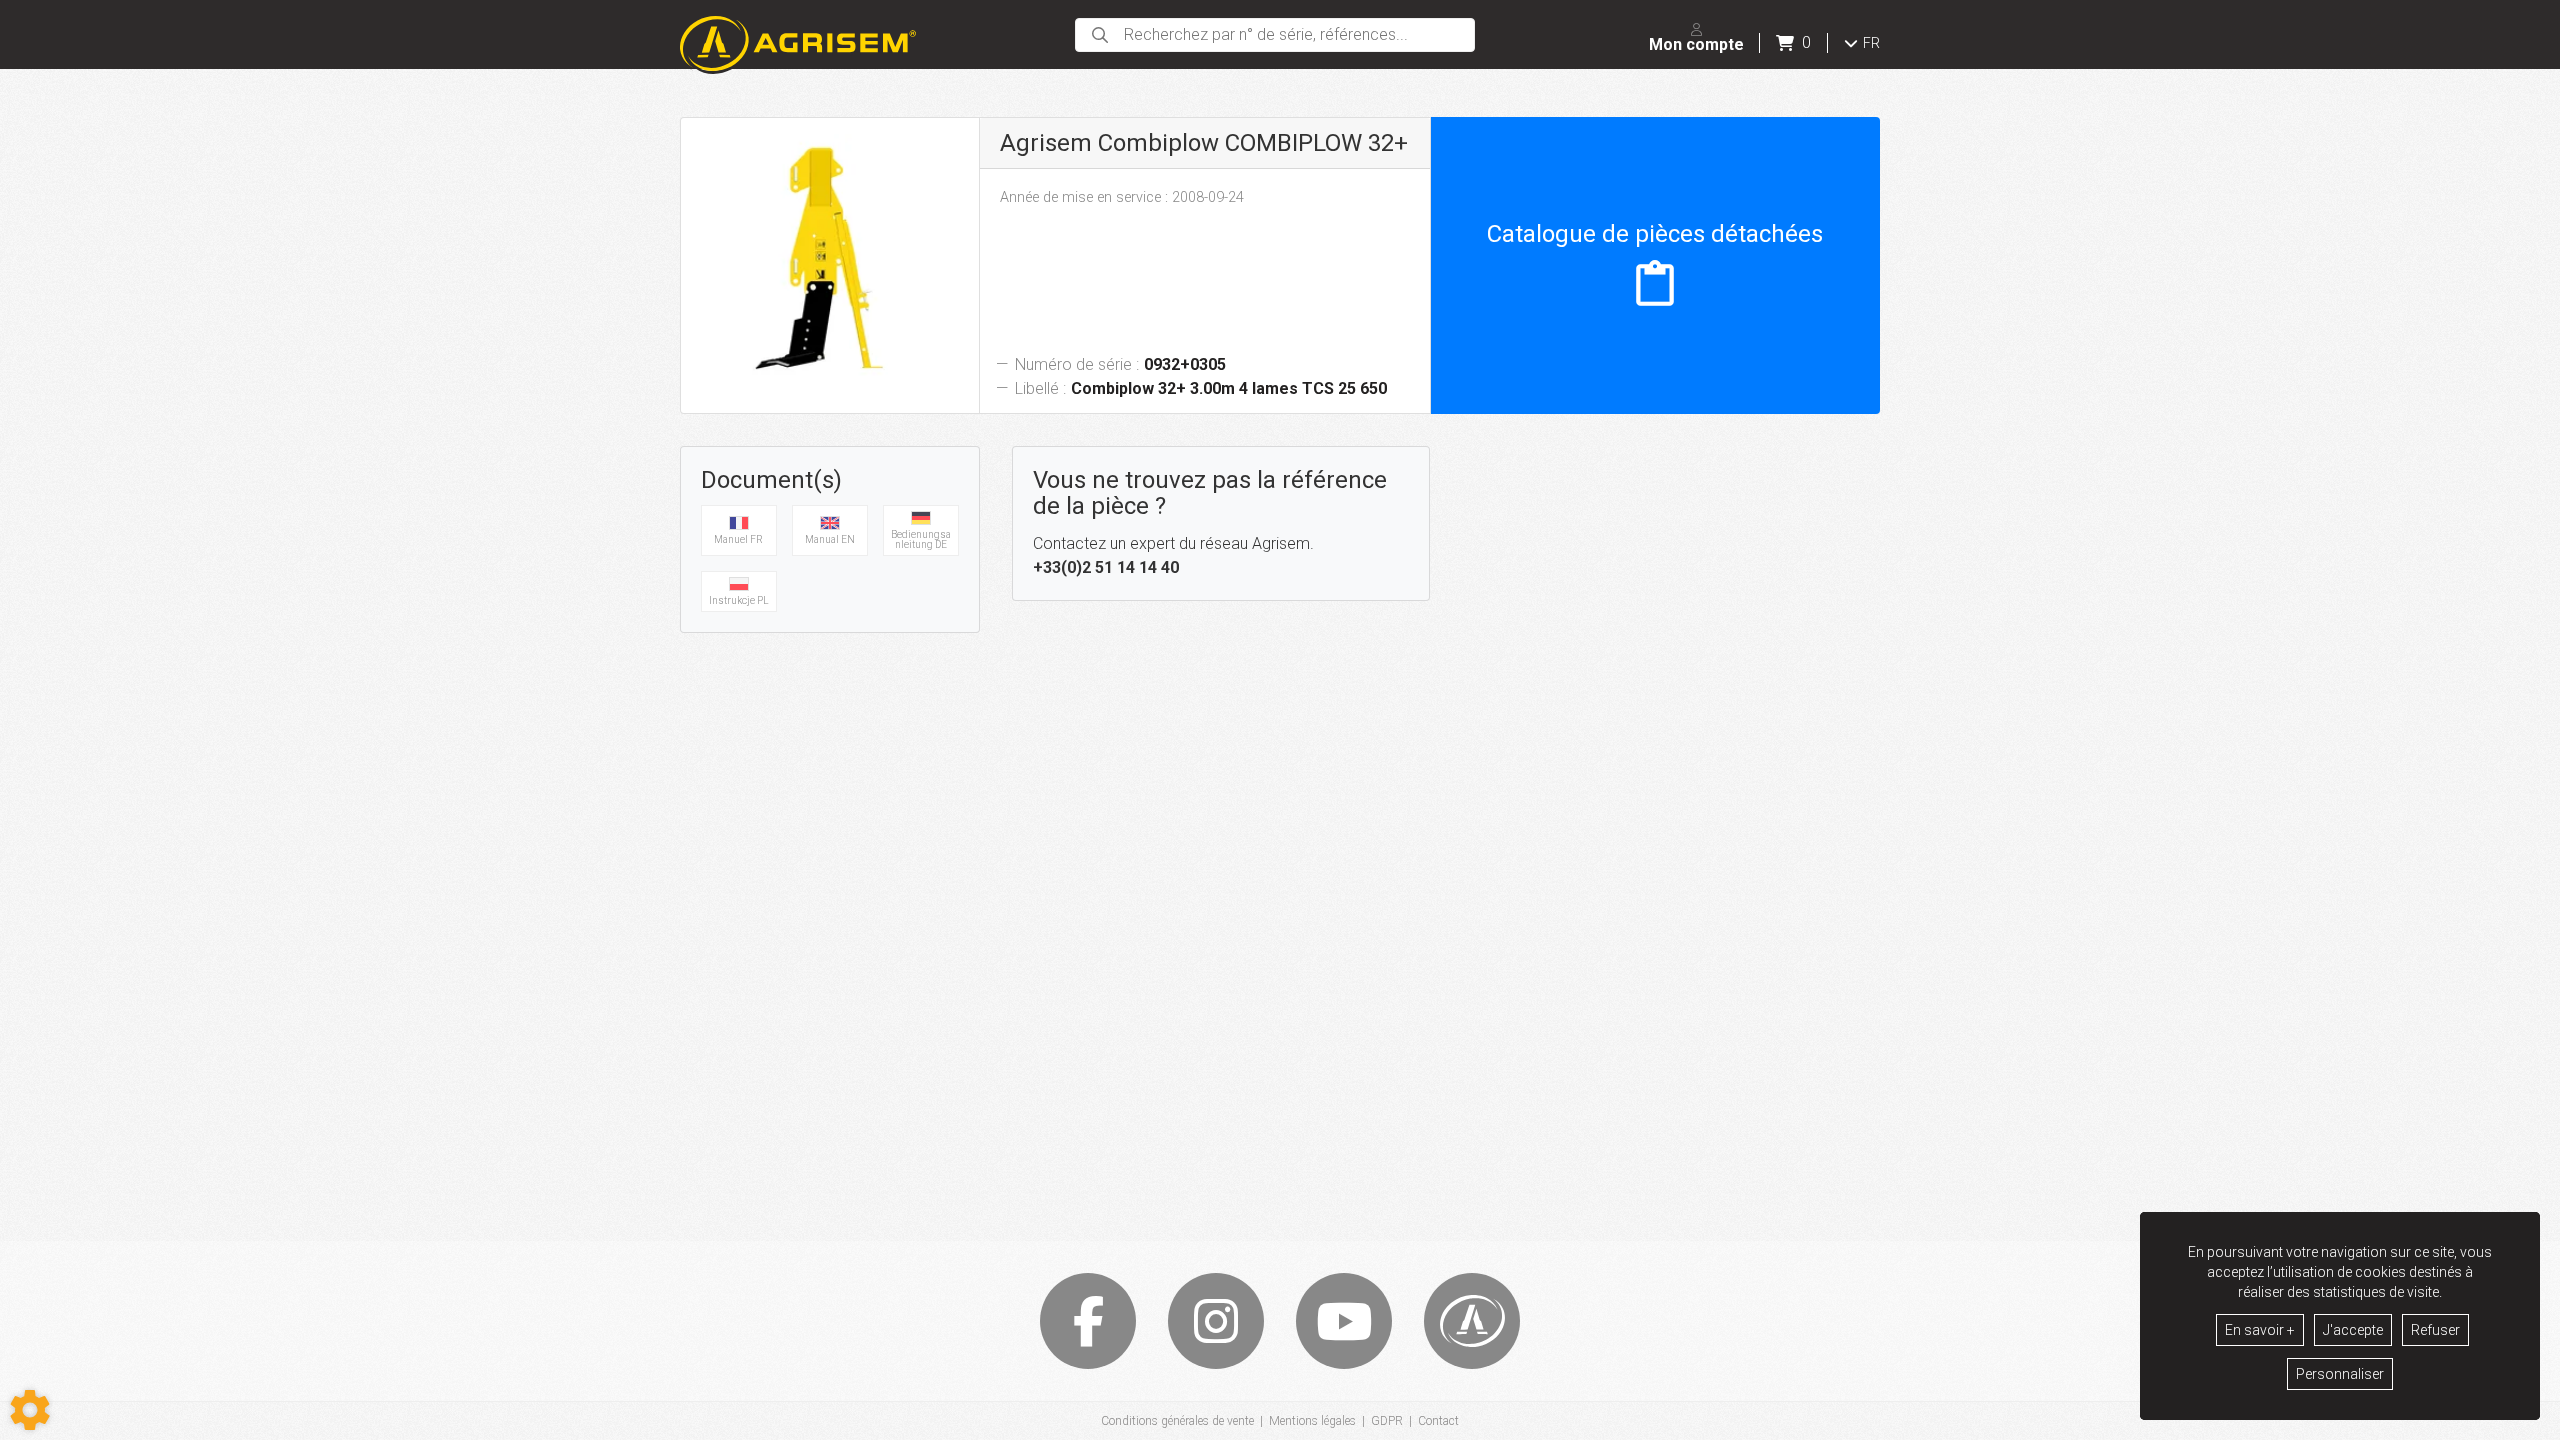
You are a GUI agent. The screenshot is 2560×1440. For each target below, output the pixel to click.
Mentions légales (1312, 1421)
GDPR (1387, 1421)
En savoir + (2260, 1330)
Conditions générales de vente (1177, 1421)
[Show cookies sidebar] (30, 1410)
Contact (1438, 1421)
